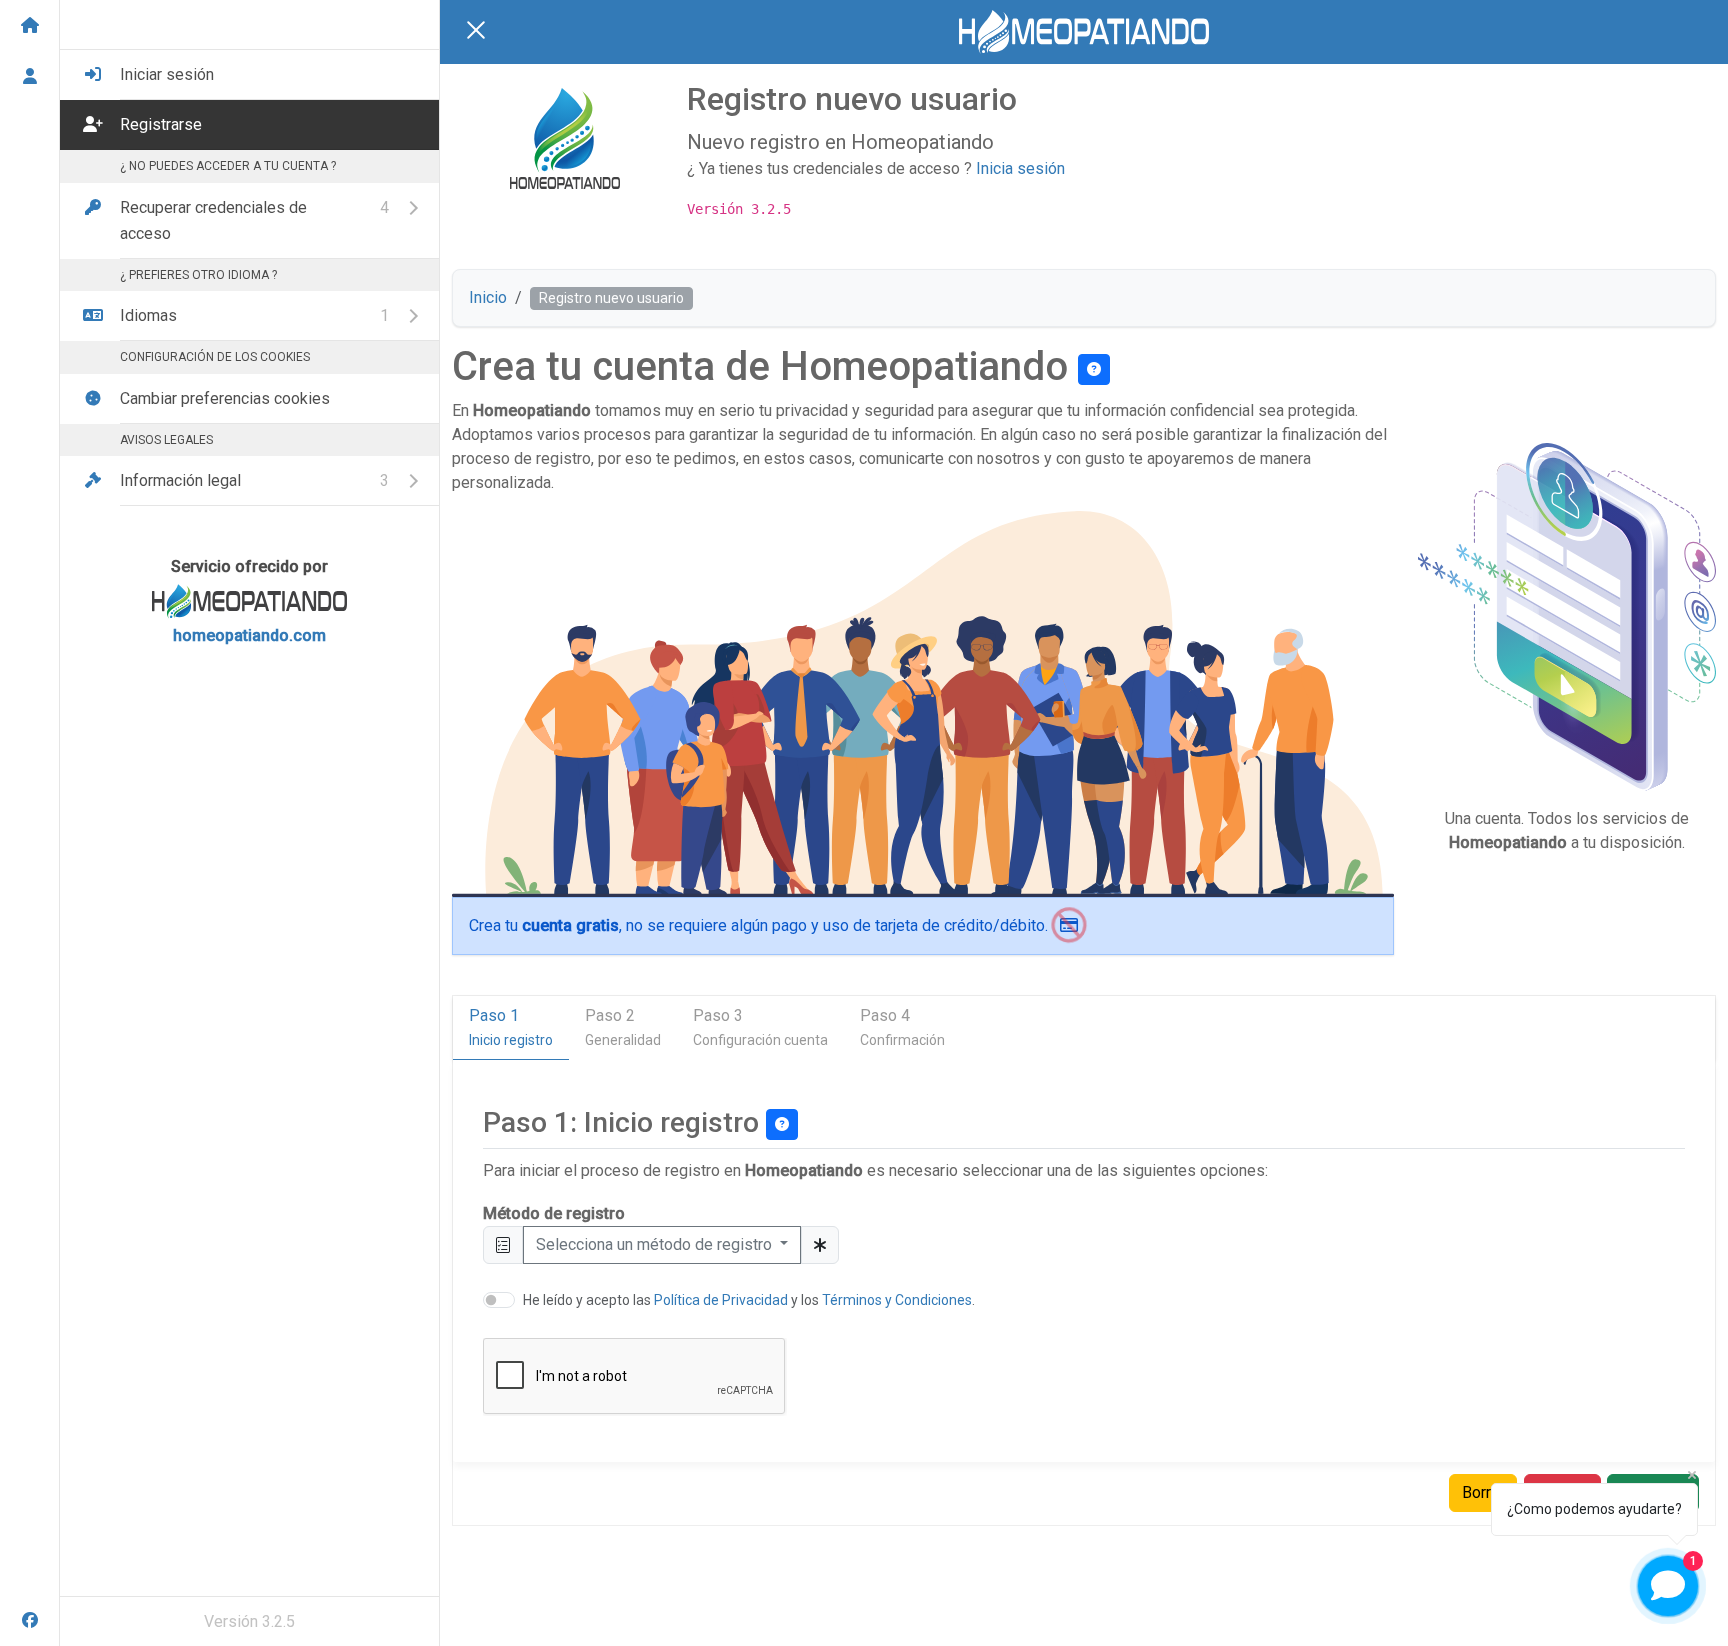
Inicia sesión (1020, 168)
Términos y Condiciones (897, 1300)
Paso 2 (623, 1027)
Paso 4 (902, 1027)
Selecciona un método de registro (656, 1244)
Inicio (488, 297)
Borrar (1483, 1492)
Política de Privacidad (721, 1300)
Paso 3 (760, 1027)
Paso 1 (511, 1027)
